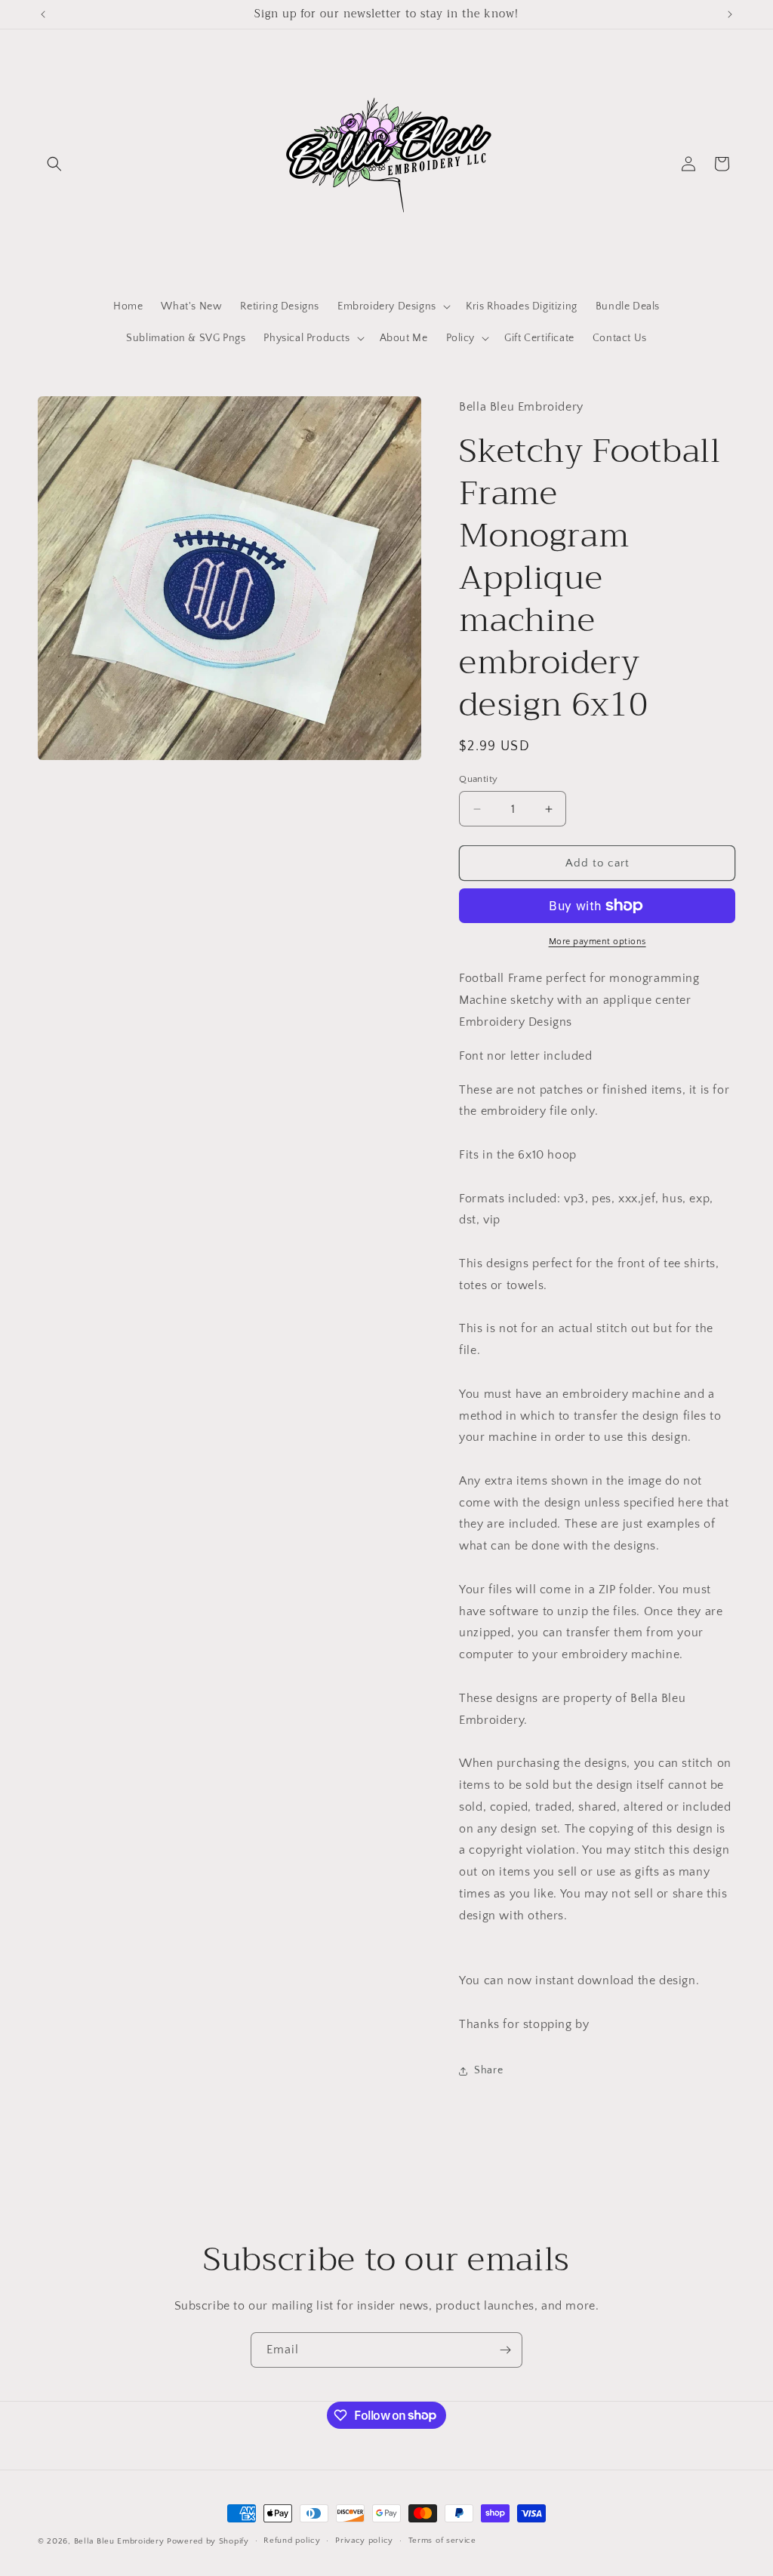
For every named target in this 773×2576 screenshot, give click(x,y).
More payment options (597, 942)
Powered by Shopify (208, 2541)
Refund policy (292, 2541)
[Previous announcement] (43, 14)
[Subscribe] (505, 2350)
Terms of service (442, 2541)
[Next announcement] (730, 14)
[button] (54, 164)
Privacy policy (364, 2541)
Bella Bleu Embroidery (119, 2541)
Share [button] (488, 2070)
